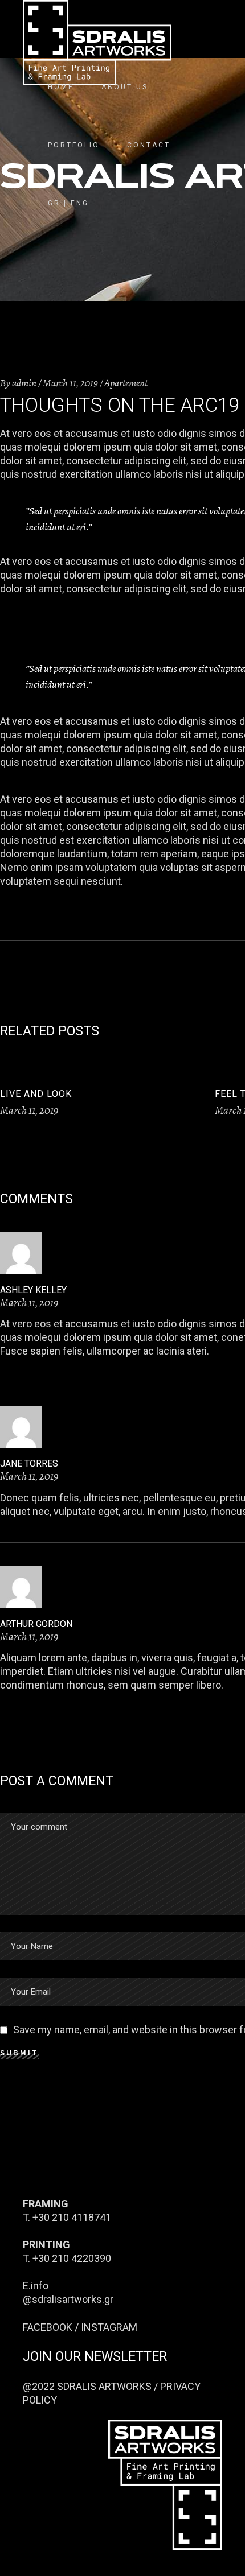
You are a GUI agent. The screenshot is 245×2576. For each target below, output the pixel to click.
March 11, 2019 (70, 383)
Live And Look (36, 1094)
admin (24, 383)
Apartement (126, 383)
